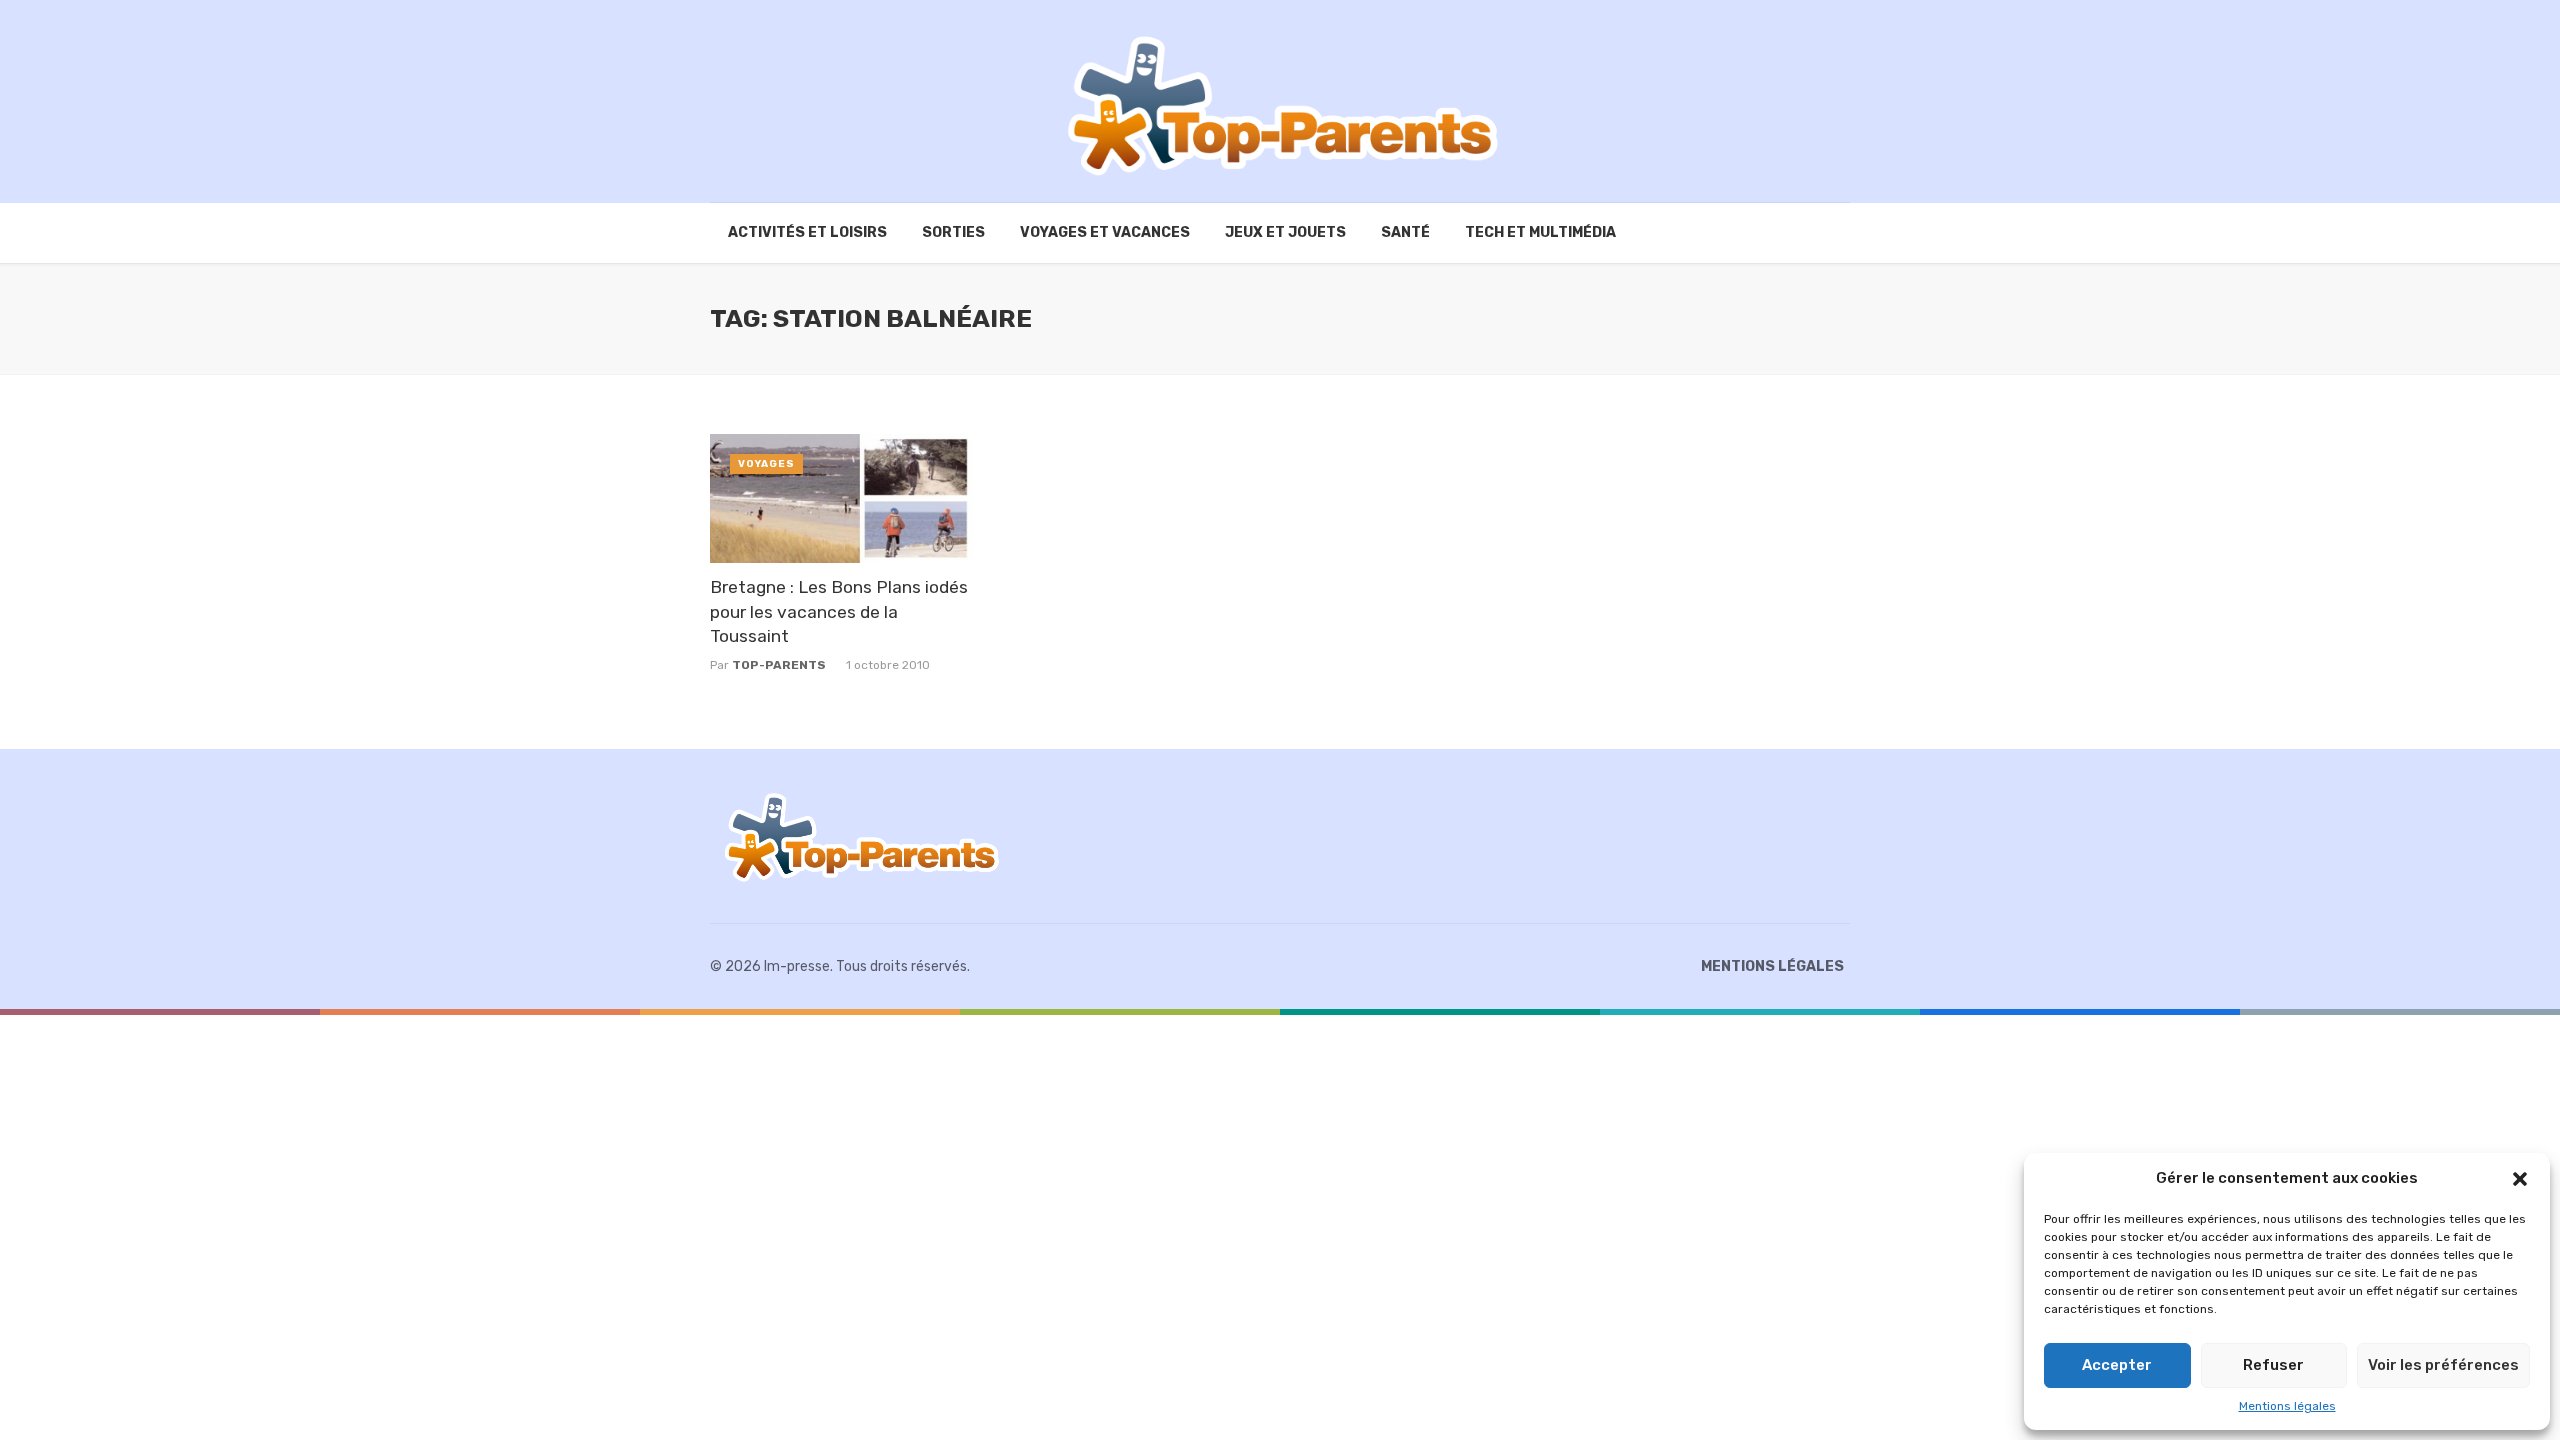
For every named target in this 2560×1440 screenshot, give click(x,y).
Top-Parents (779, 665)
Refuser (2273, 1365)
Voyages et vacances (1105, 232)
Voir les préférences (2443, 1365)
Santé (1405, 232)
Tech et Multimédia (1540, 232)
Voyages (766, 464)
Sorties (953, 232)
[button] (2520, 1179)
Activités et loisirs (807, 232)
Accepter (2117, 1365)
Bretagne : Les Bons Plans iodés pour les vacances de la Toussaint (839, 611)
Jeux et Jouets (1285, 232)
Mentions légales (2287, 1406)
